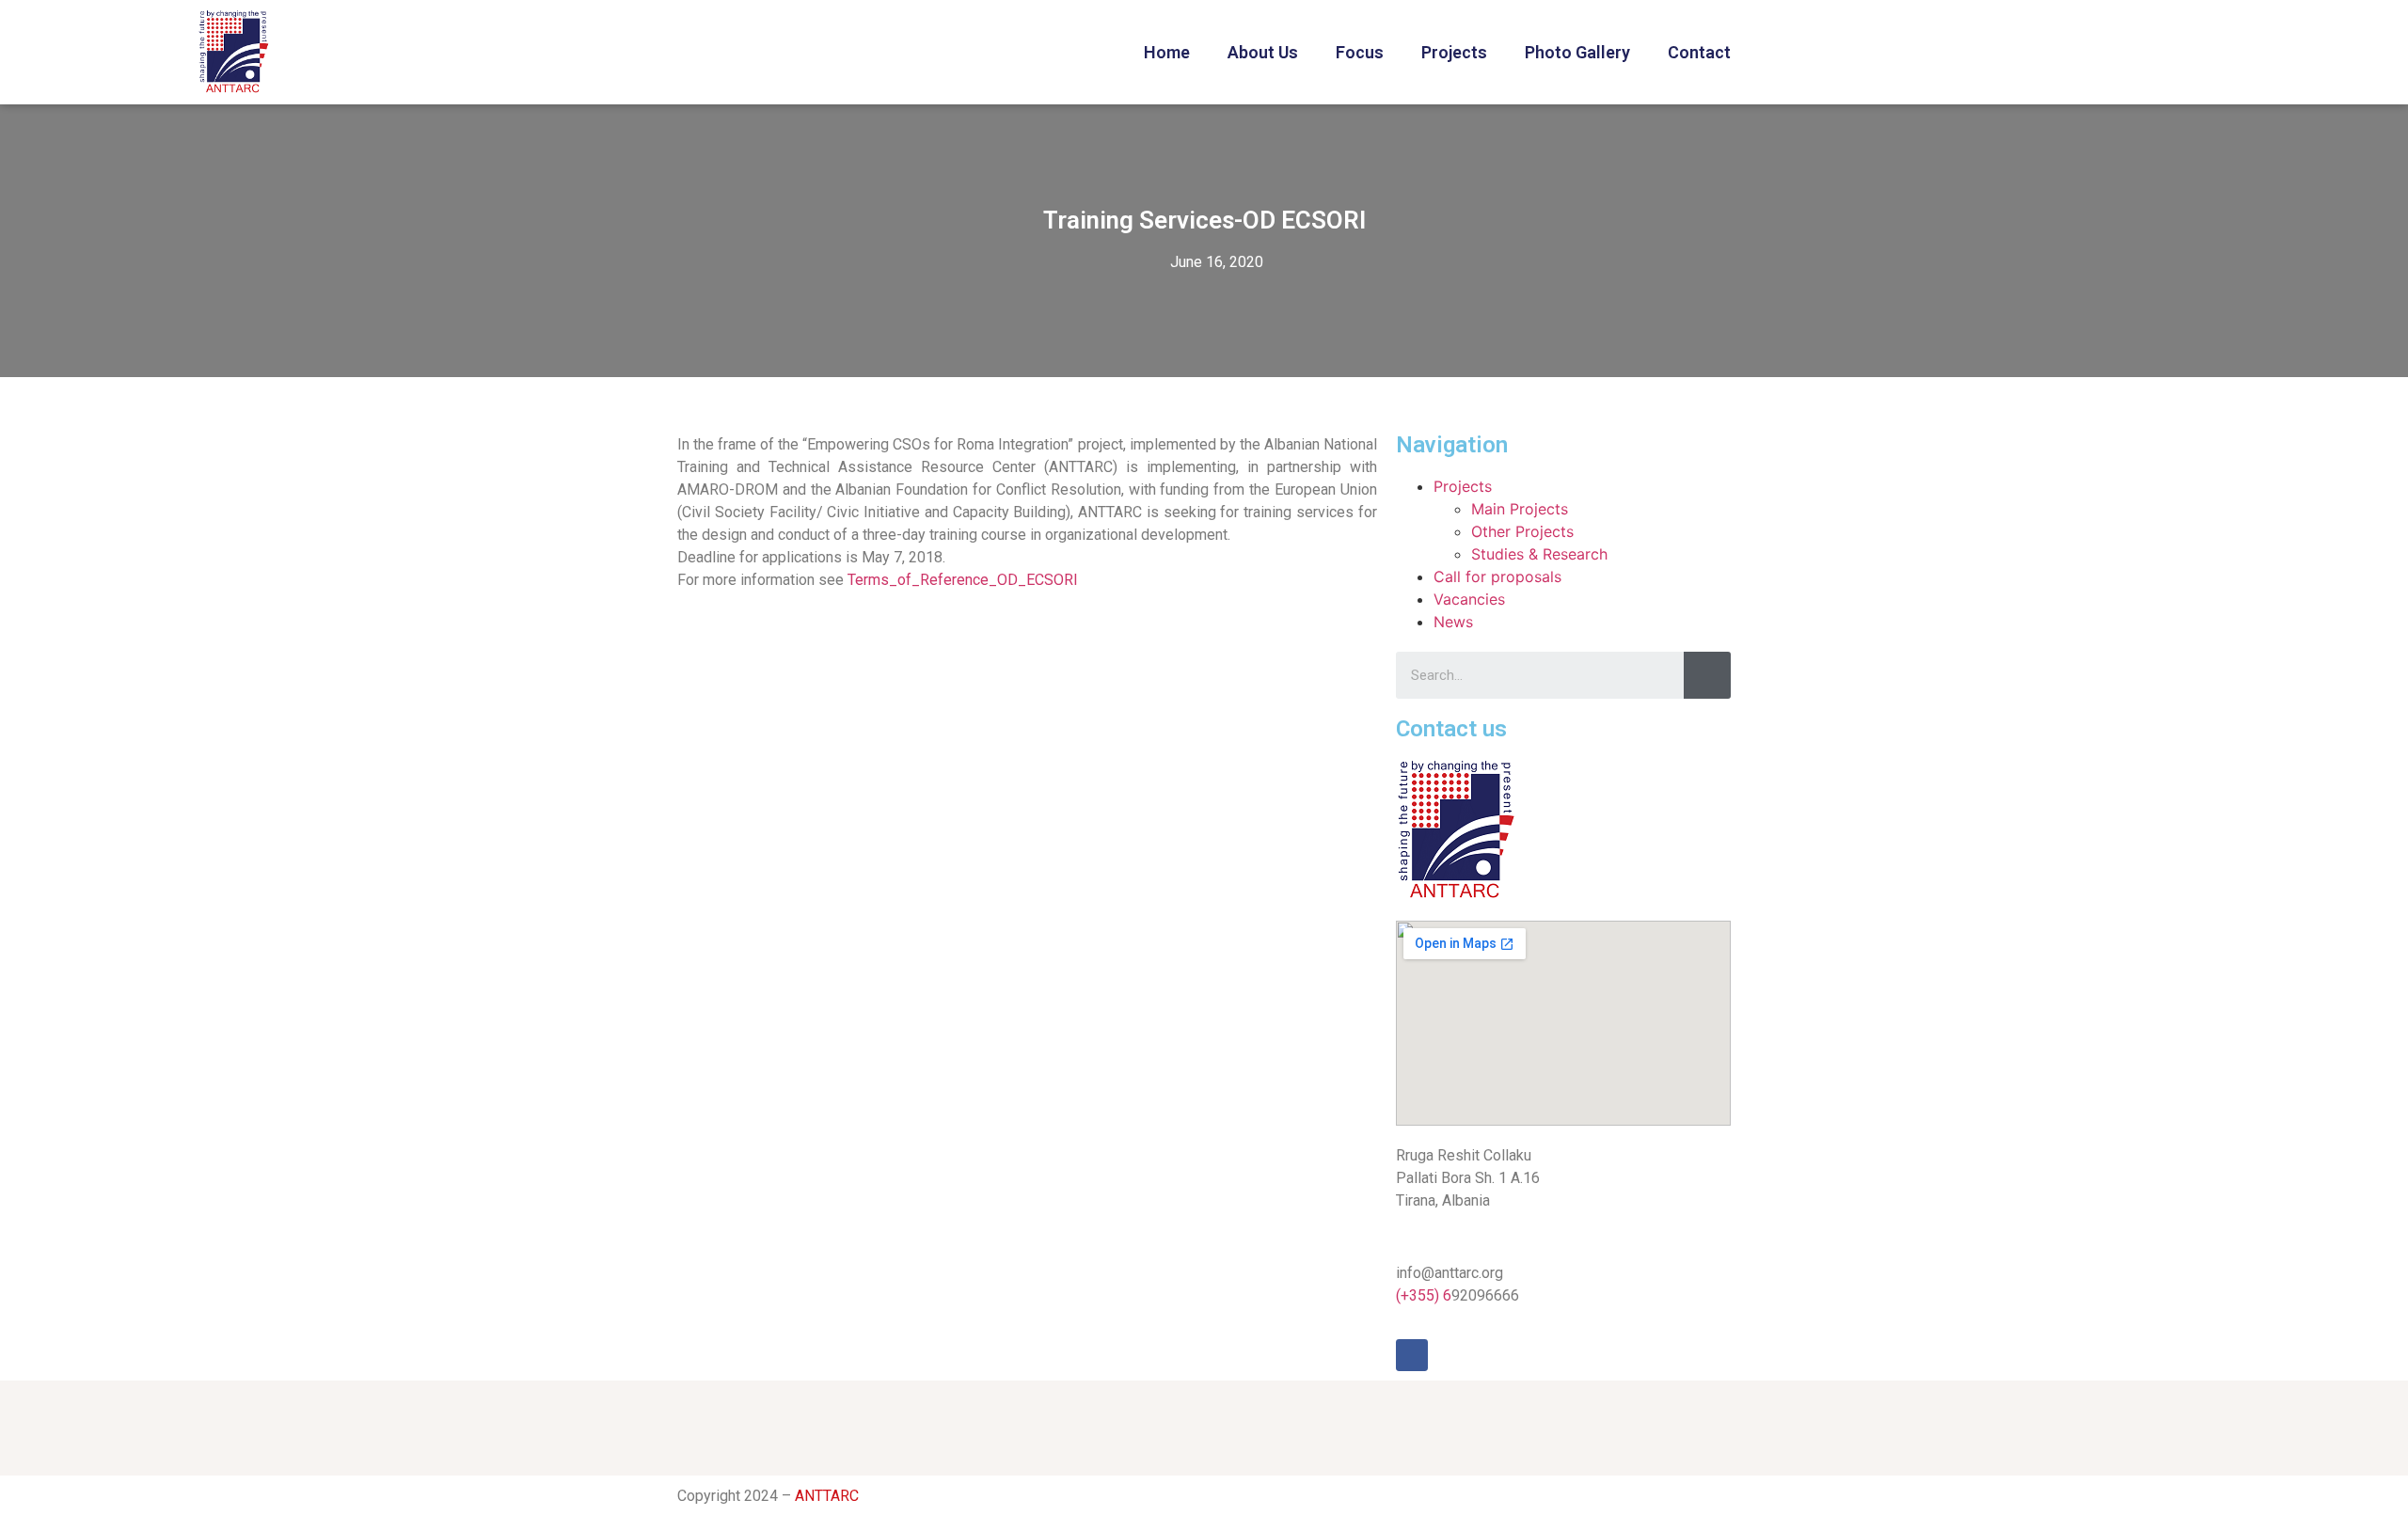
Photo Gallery (1577, 52)
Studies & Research (1539, 554)
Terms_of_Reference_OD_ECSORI (963, 580)
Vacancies (1469, 599)
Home (1167, 52)
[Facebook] (1412, 1355)
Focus (1360, 52)
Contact (1699, 52)
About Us (1263, 52)
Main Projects (1520, 509)
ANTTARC (827, 1496)
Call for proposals (1497, 576)
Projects (1454, 52)
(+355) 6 (1424, 1295)
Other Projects (1522, 531)
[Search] (1707, 675)
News (1453, 622)
